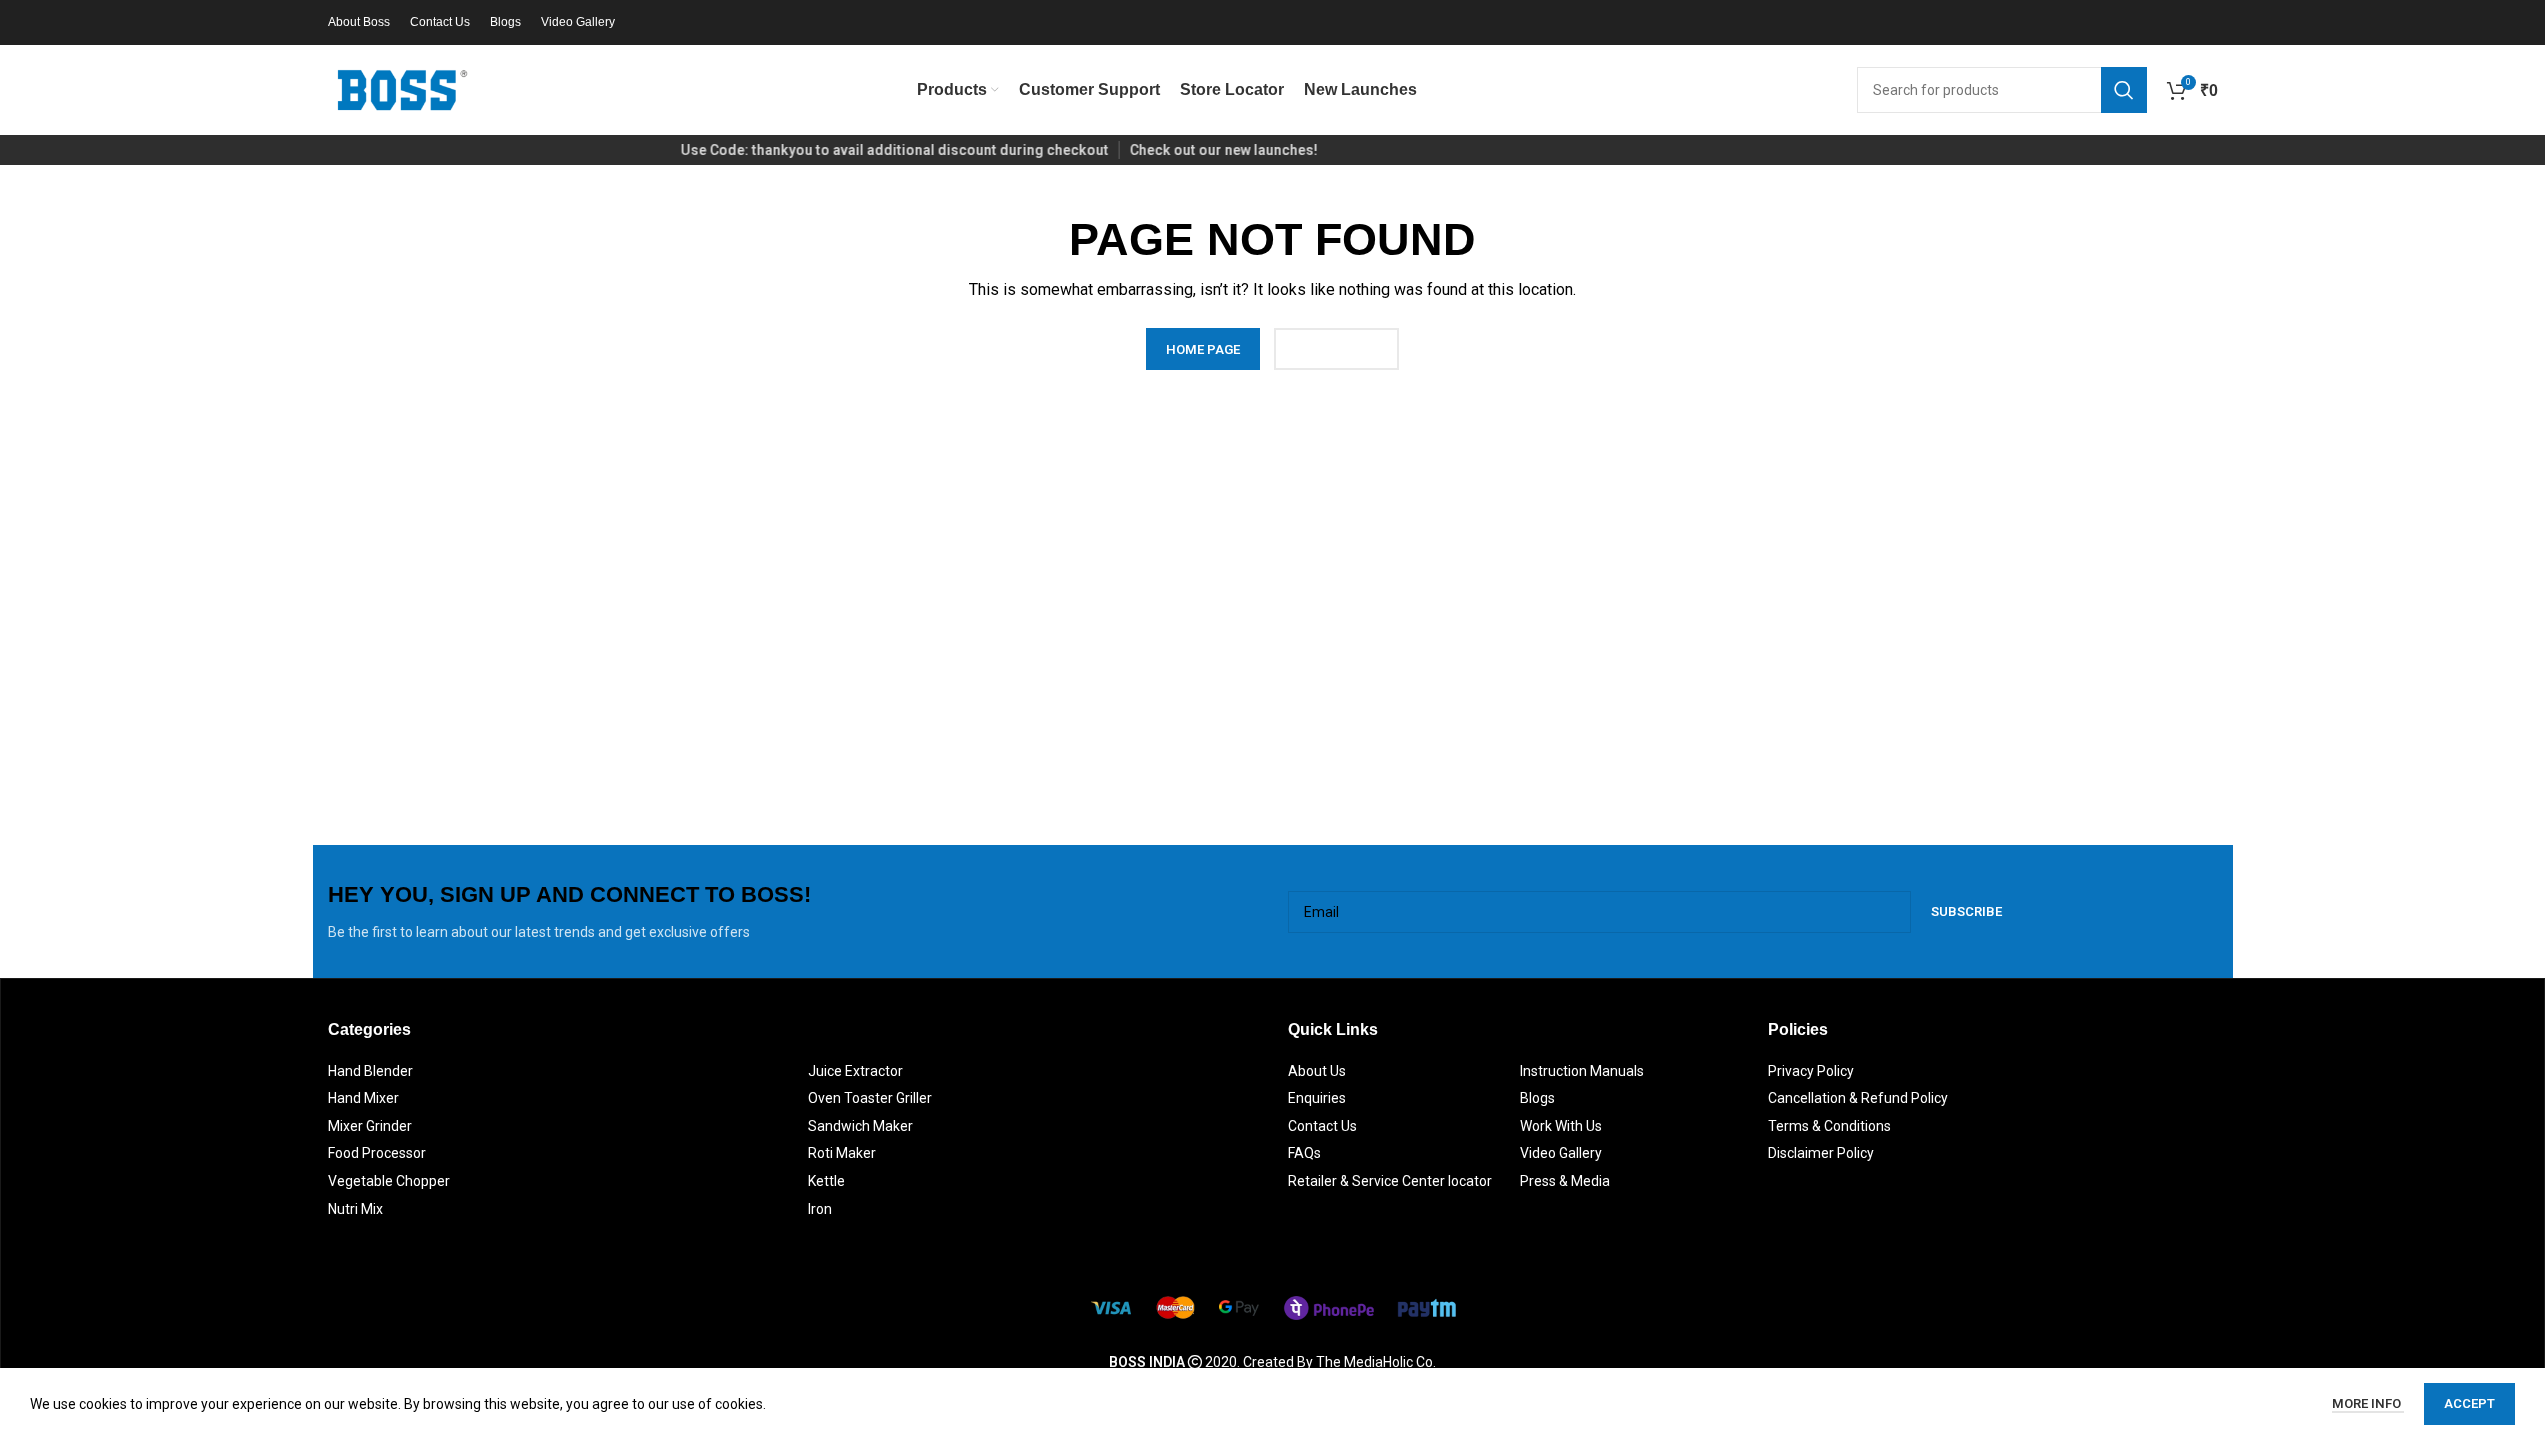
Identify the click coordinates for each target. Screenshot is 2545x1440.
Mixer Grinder (370, 1126)
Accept (2469, 1403)
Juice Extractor (855, 1071)
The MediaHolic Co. (1376, 1362)
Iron (820, 1209)
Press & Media (1565, 1181)
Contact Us (1322, 1126)
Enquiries (1317, 1098)
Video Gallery (1561, 1153)
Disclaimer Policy (1821, 1153)
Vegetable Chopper (389, 1181)
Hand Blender (370, 1071)
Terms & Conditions (1829, 1126)
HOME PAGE (1203, 349)
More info (2368, 1403)
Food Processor (377, 1153)
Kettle (826, 1181)
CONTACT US (1336, 349)
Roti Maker (842, 1153)
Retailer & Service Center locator (1390, 1181)
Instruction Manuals (1582, 1071)
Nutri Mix (355, 1209)
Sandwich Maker (860, 1126)
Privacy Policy (1811, 1071)
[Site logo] (403, 89)
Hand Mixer (363, 1098)
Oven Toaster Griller (870, 1098)
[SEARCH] (2124, 90)
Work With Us (1561, 1126)
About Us (1317, 1071)
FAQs (1304, 1153)
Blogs (1537, 1098)
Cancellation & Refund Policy (1858, 1098)
